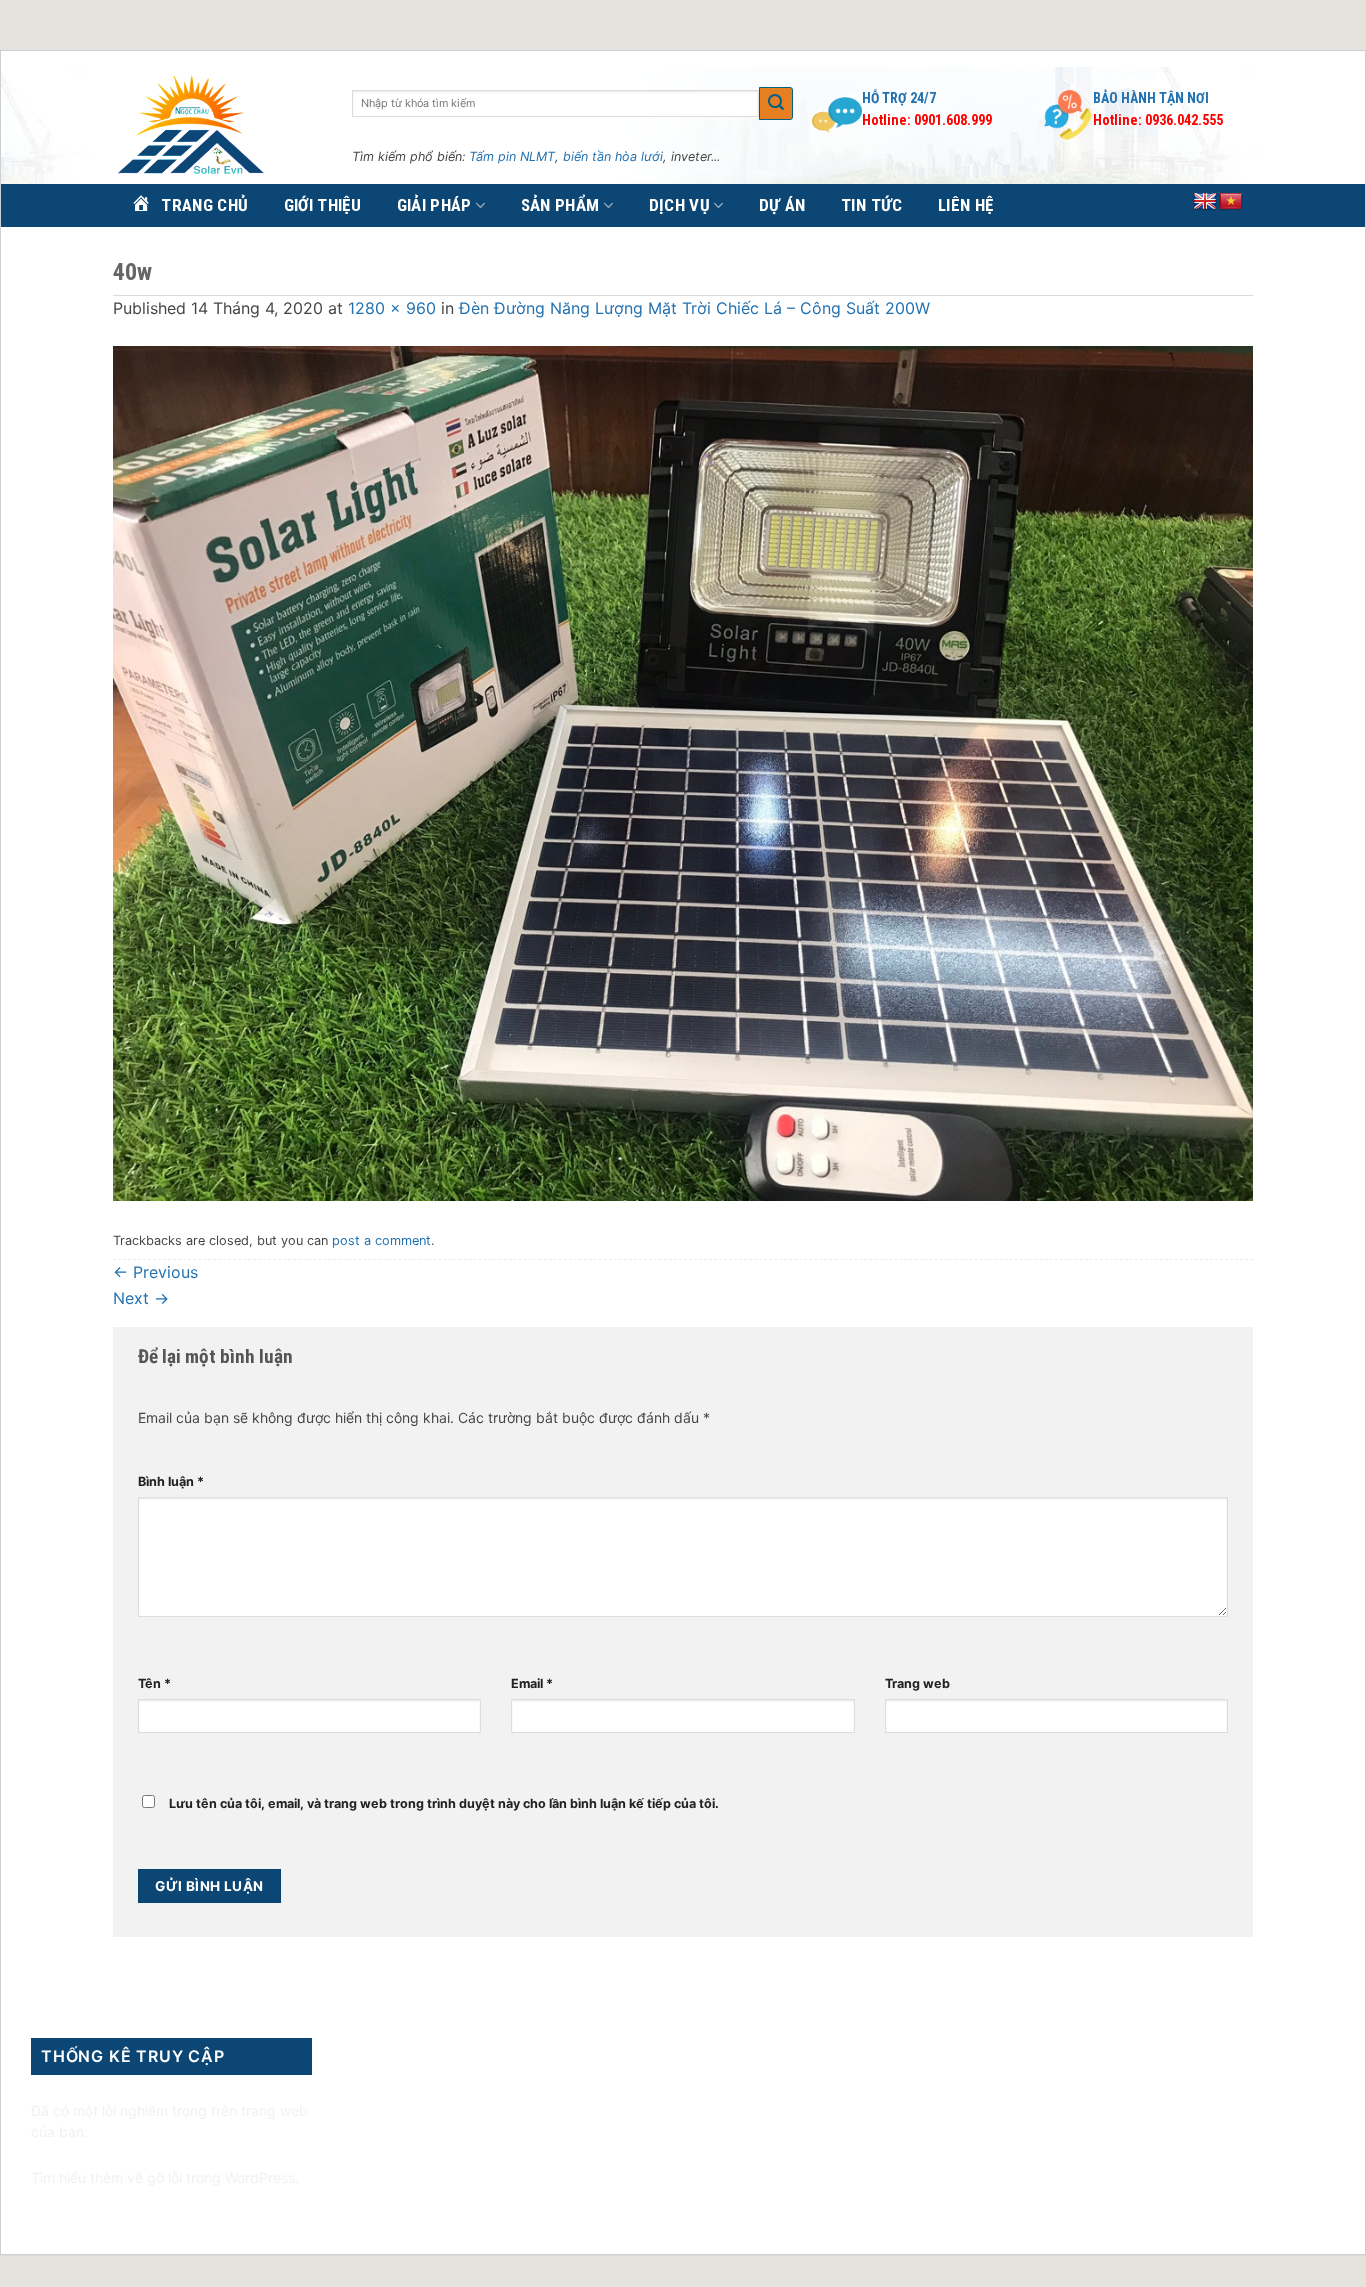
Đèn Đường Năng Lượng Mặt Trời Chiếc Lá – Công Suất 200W (694, 308)
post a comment (381, 1240)
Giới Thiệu (322, 205)
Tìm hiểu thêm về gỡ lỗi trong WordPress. (165, 2177)
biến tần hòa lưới (613, 156)
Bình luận (171, 1481)
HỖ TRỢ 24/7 (899, 98)
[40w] (683, 772)
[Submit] (776, 103)
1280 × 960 (392, 308)
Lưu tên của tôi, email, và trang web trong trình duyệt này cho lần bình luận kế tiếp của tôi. (444, 1803)
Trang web (917, 1683)
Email (532, 1683)
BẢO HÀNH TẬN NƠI (1151, 98)
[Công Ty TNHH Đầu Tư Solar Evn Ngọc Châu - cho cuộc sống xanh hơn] (217, 126)
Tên (154, 1683)
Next (141, 1298)
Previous (155, 1272)
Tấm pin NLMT (512, 156)
